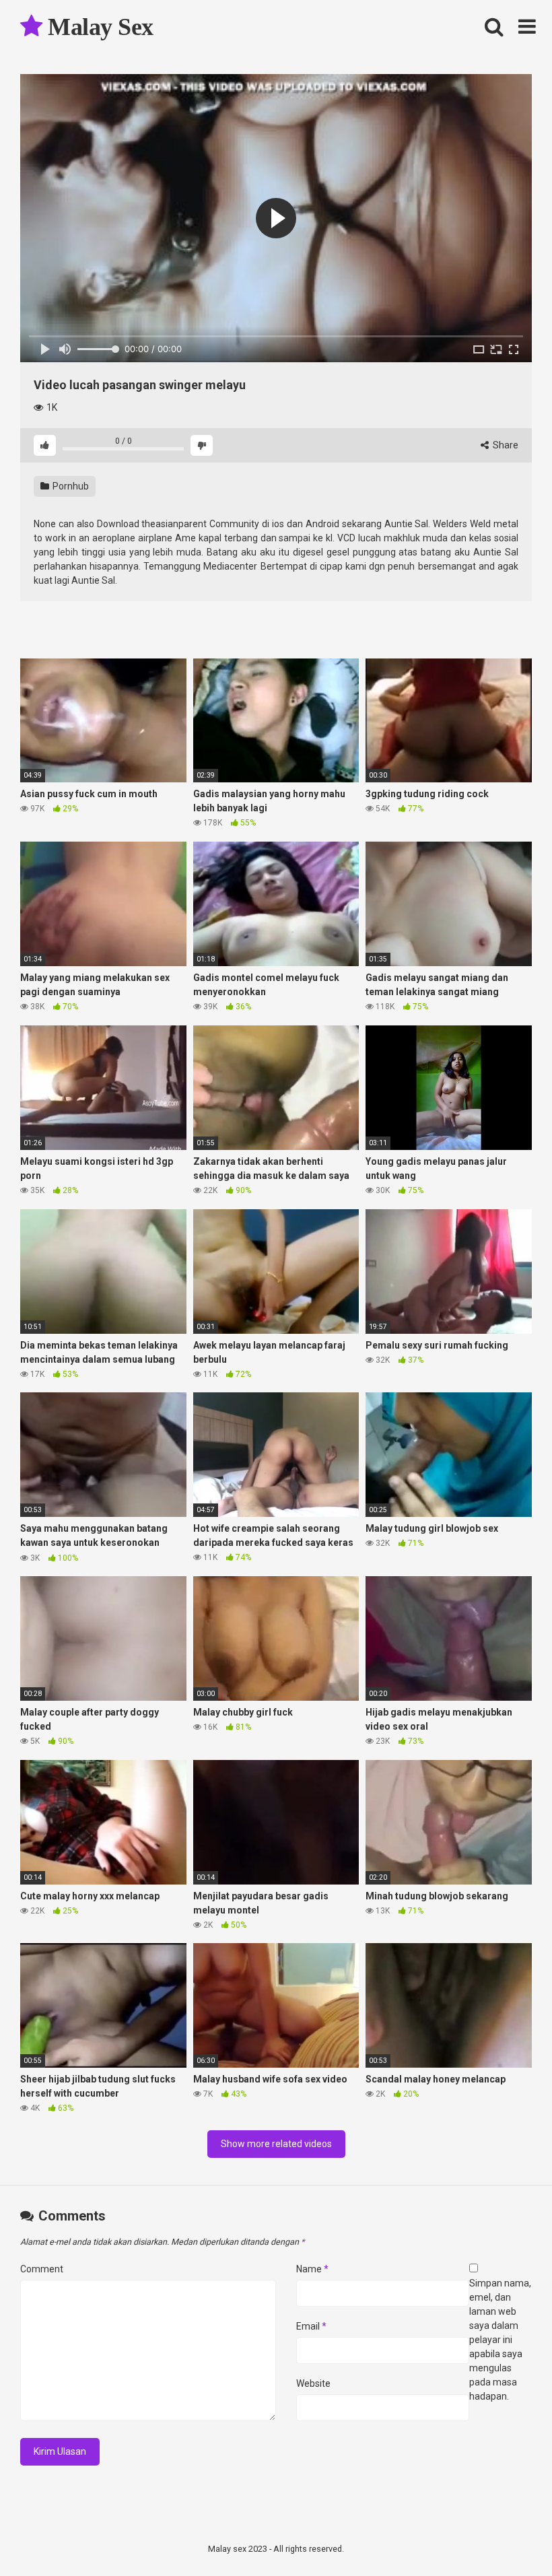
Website (313, 2383)
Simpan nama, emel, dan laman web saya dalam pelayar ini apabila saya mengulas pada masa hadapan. (500, 2340)
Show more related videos (276, 2144)
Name (312, 2269)
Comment (42, 2269)
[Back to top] (507, 2535)
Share (505, 445)
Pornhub (70, 486)
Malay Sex (98, 27)
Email (311, 2326)
